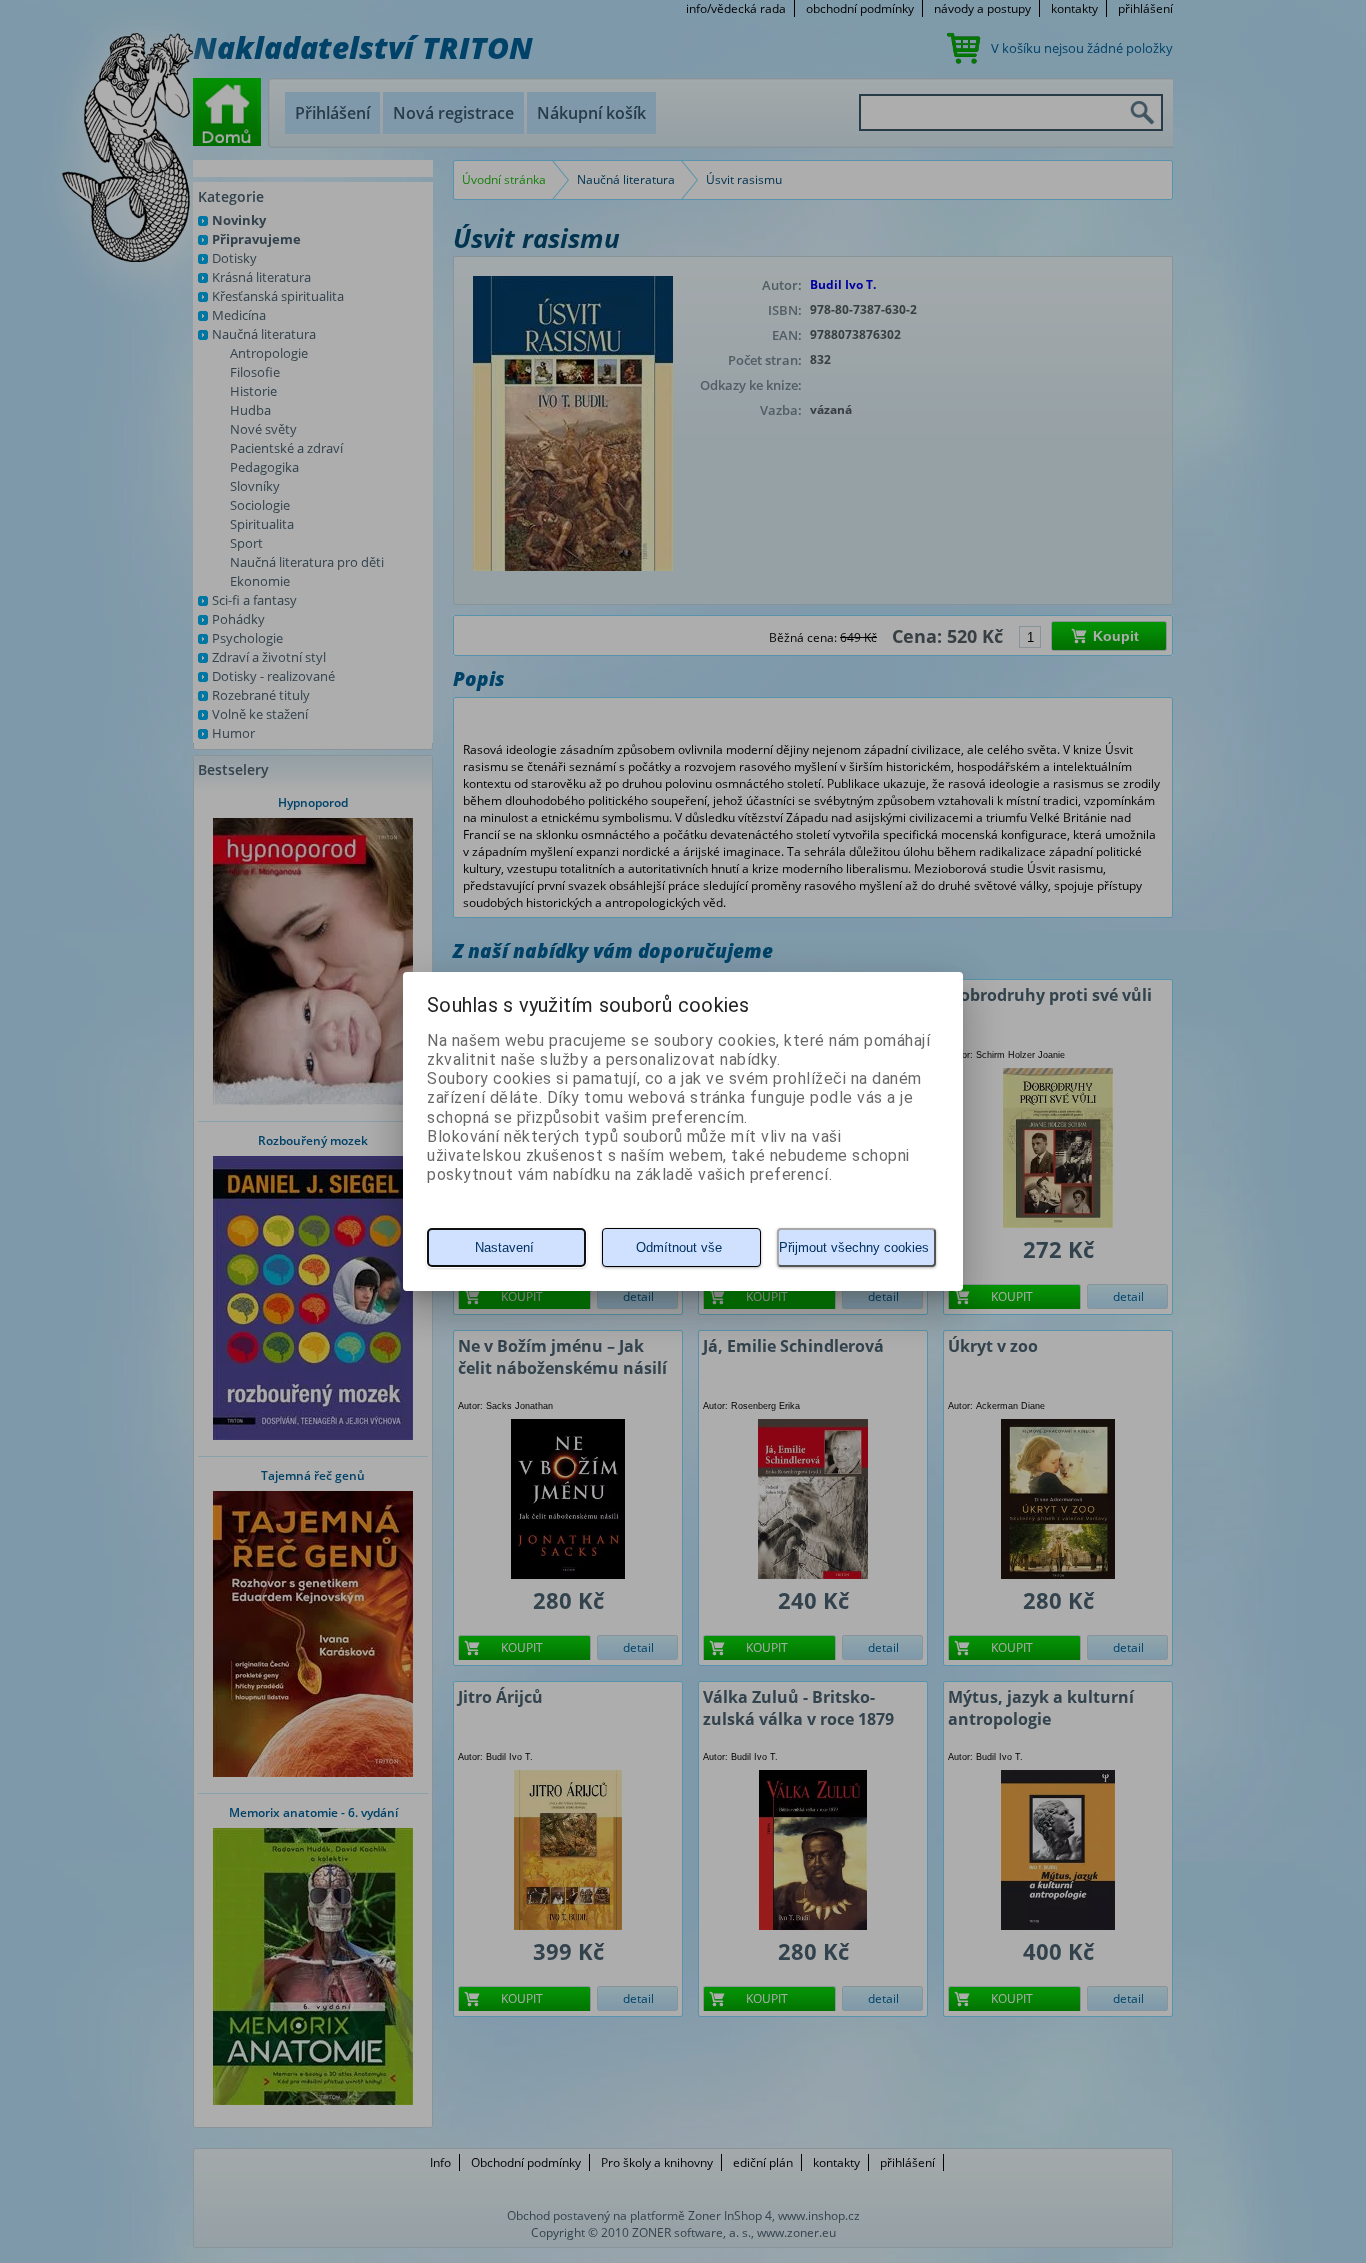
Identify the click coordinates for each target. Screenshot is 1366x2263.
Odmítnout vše (679, 1247)
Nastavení (504, 1247)
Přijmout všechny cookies (854, 1247)
